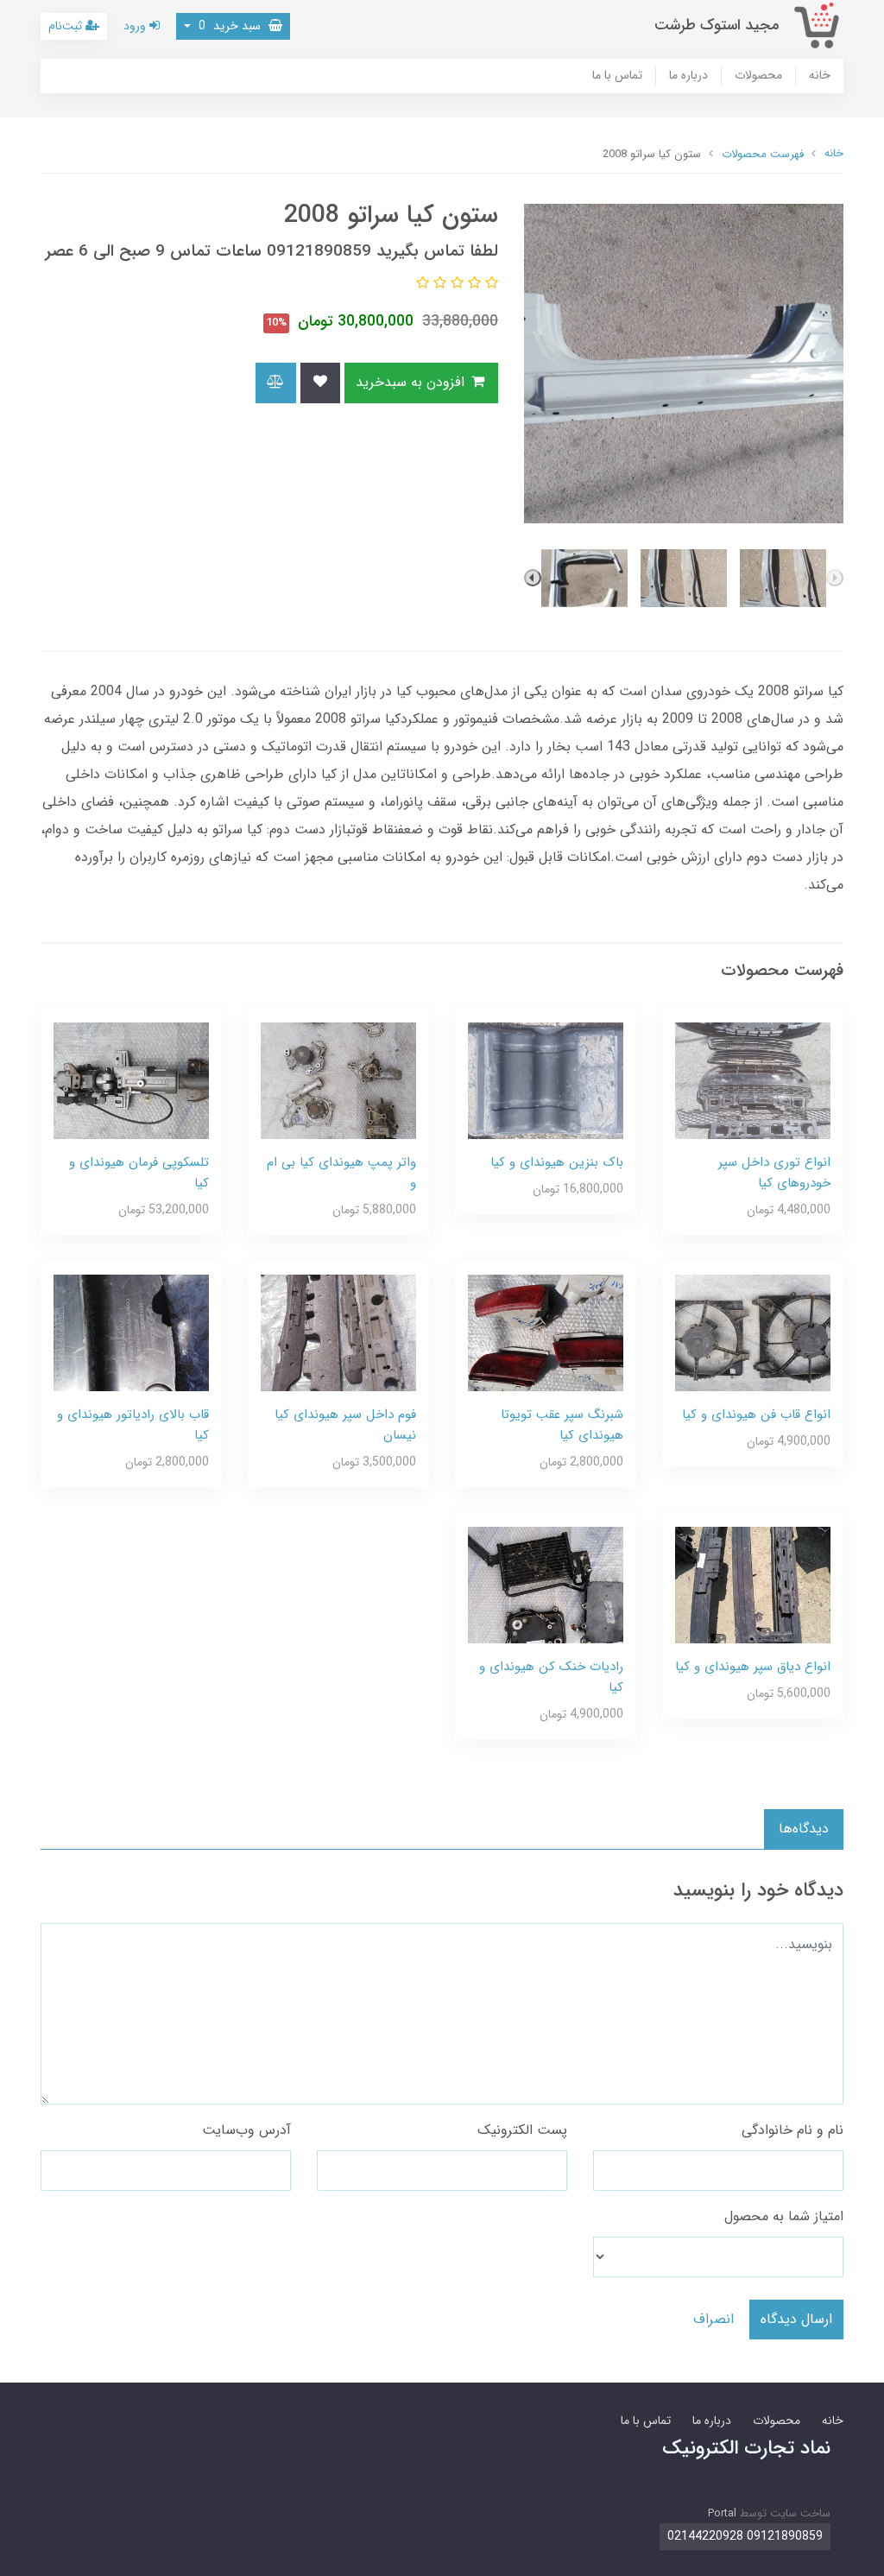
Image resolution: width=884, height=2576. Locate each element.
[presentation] (835, 578)
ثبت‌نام (67, 26)
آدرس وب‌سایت (246, 2130)
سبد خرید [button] (231, 26)
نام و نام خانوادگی (792, 2130)
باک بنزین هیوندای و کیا (557, 1162)
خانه (820, 76)
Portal (722, 2513)
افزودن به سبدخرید (412, 382)
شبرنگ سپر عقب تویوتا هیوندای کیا (562, 1425)
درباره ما (688, 76)
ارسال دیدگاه (796, 2319)
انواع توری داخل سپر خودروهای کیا (774, 1173)
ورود (136, 26)
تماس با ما (617, 76)
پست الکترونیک (522, 2130)
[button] (489, 284)
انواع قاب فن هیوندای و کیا (756, 1415)
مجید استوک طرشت (717, 25)
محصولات (758, 76)
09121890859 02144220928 (745, 2536)
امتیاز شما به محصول (784, 2216)
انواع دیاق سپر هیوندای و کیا (753, 1667)
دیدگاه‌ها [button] (804, 1829)
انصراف (714, 2319)
